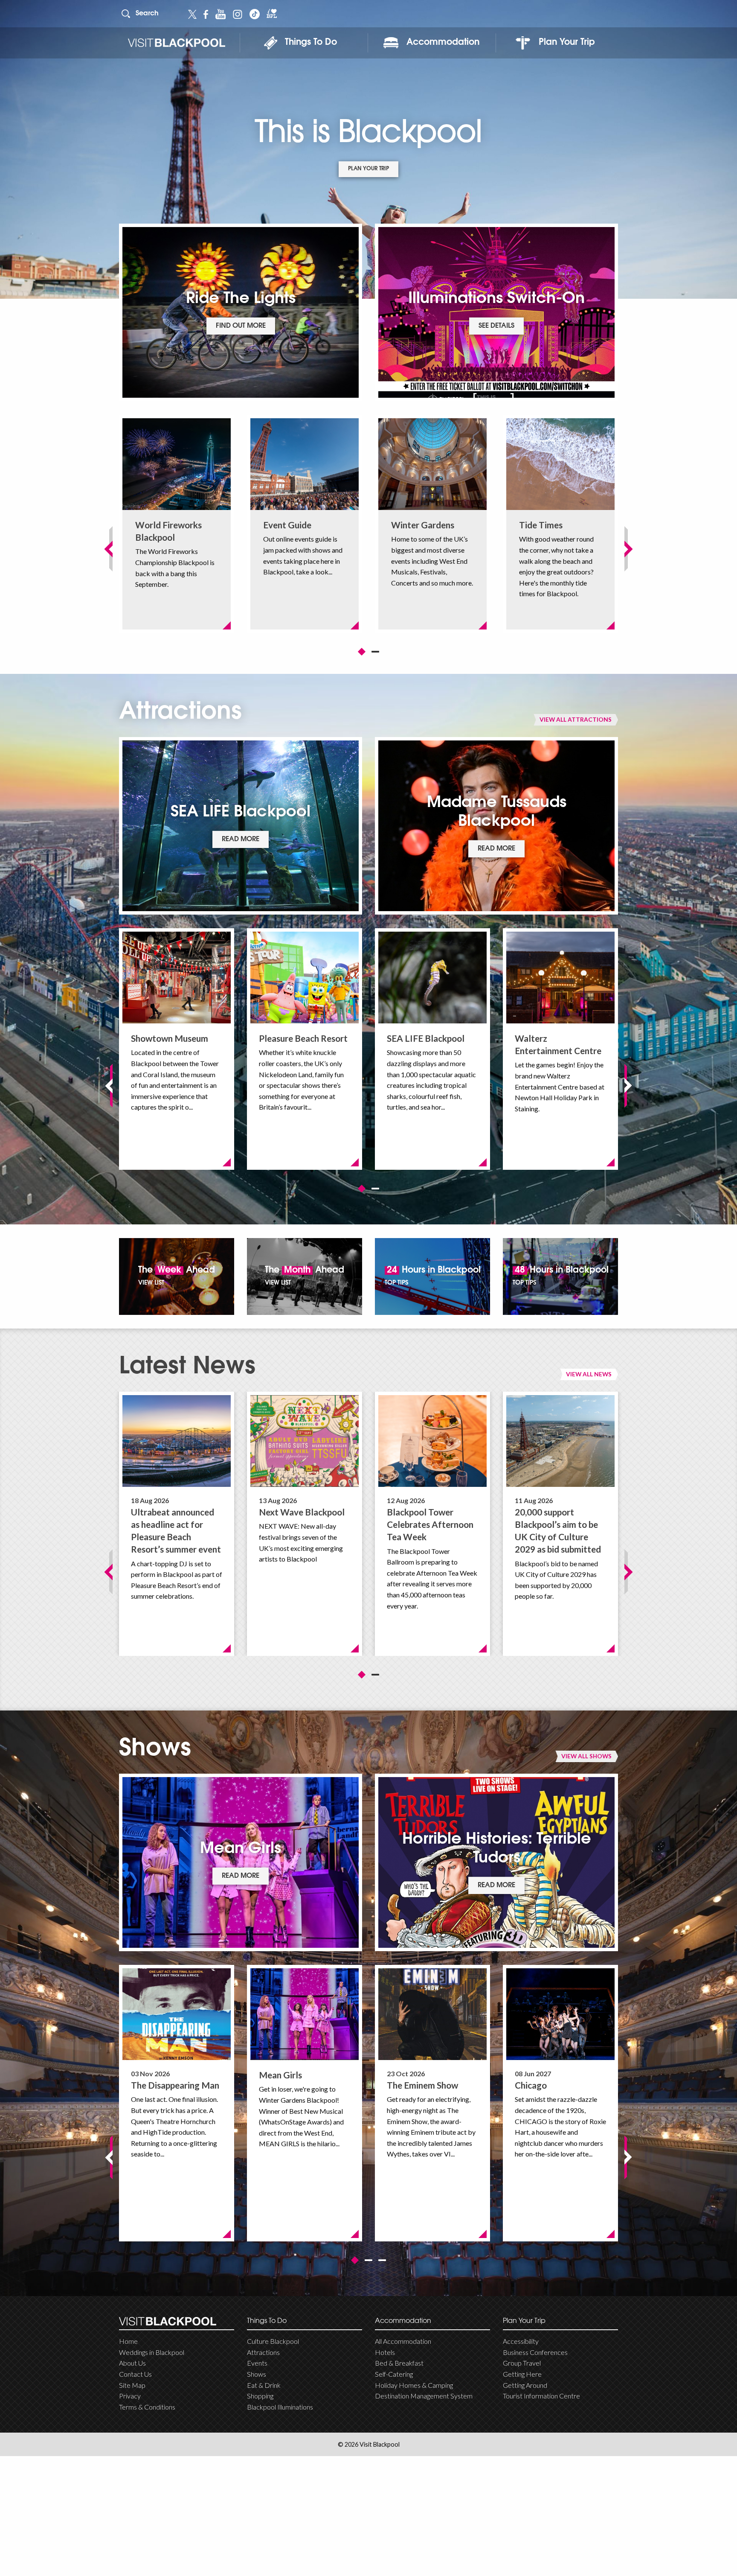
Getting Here (522, 2374)
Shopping (260, 2396)
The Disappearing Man (175, 2085)
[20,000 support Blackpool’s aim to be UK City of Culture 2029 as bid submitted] (560, 1441)
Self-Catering (394, 2374)
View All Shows (586, 1756)
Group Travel (522, 2363)
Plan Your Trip (567, 43)
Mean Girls (280, 2075)
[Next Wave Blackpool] (305, 1441)
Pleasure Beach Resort (303, 1038)
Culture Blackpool (273, 2341)
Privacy (130, 2396)
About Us (132, 2363)
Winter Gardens (423, 525)
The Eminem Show (422, 2085)
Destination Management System (424, 2396)
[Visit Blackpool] (176, 43)
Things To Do (311, 43)
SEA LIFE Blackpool (426, 1038)
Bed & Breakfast (399, 2363)
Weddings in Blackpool (152, 2352)
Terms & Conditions (147, 2407)
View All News (589, 1374)
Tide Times (541, 525)
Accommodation (443, 43)
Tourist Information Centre (541, 2396)
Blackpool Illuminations (280, 2407)
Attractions (263, 2352)
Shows (257, 2374)
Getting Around (525, 2385)
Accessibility (521, 2341)
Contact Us (135, 2374)
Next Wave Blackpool (302, 1512)
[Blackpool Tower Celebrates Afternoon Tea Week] (432, 1441)
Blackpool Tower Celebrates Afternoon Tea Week (430, 1524)
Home (128, 2341)
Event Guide (287, 525)
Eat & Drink (264, 2385)
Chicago (531, 2085)
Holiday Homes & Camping (414, 2385)
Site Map (132, 2385)
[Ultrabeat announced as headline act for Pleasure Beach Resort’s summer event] (177, 1441)
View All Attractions (576, 719)
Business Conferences (535, 2352)
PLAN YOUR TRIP (368, 169)
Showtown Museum (170, 1038)
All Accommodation (403, 2341)
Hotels (385, 2352)
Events (257, 2363)
